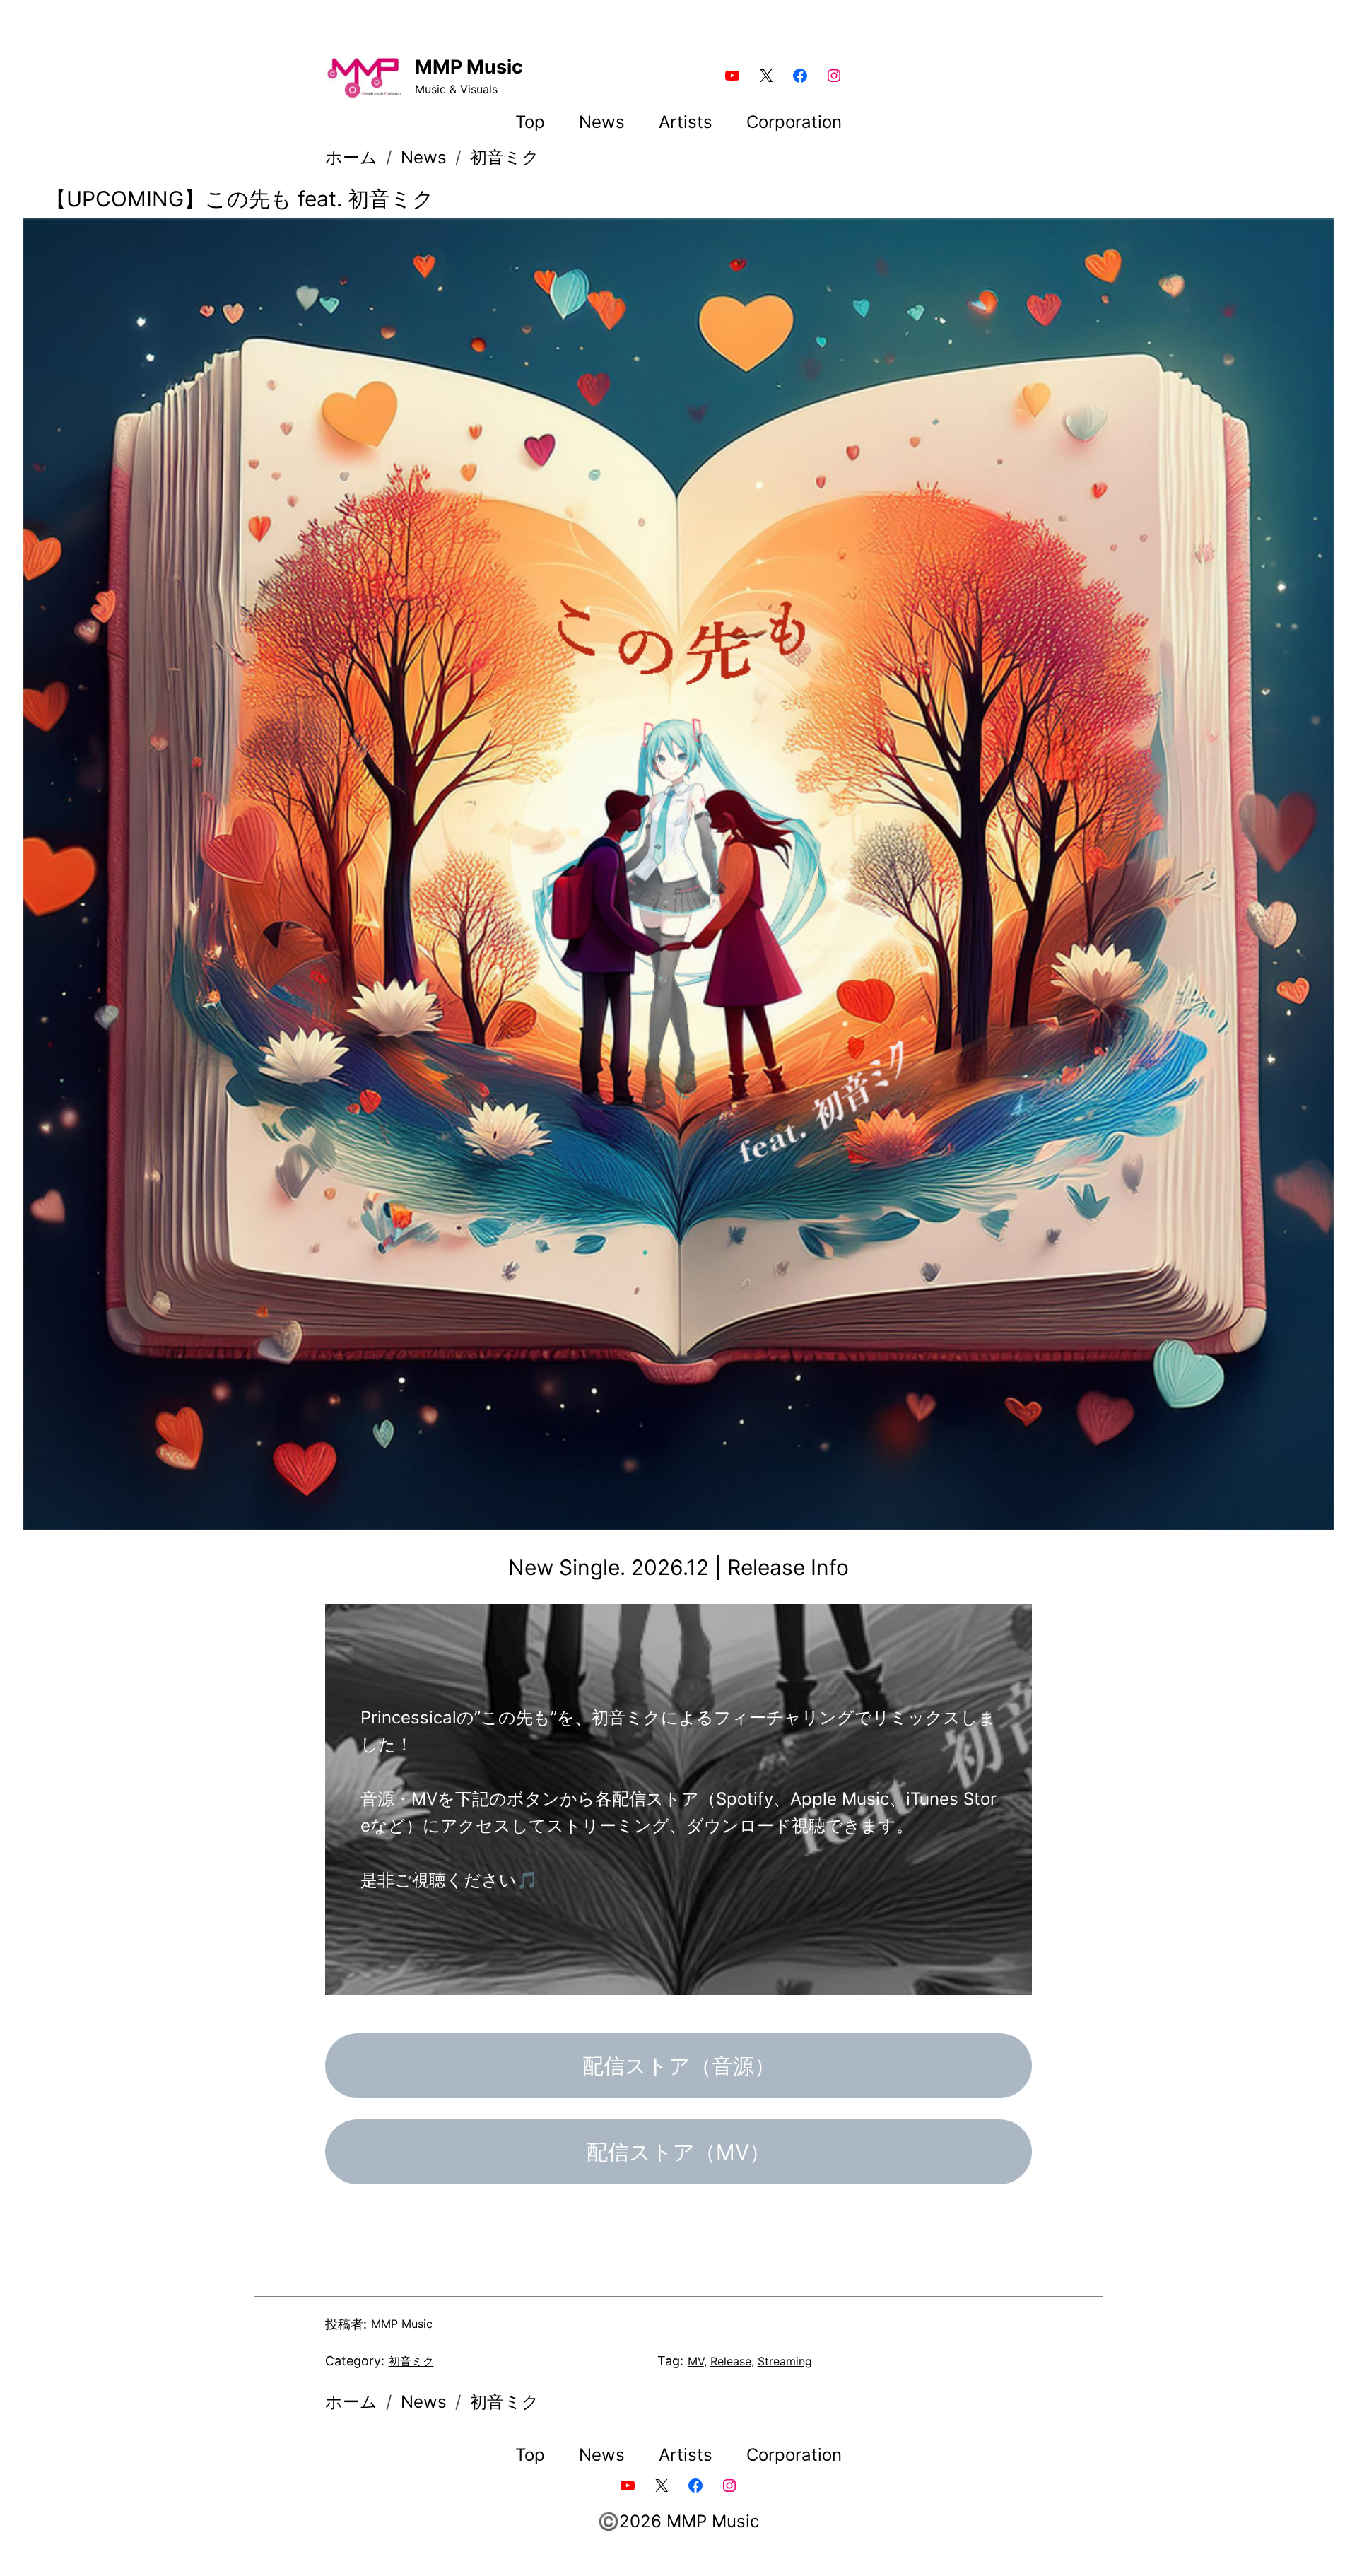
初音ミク (505, 157)
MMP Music (469, 67)
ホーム (351, 157)
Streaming (785, 2361)
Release (731, 2361)
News (424, 157)
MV (696, 2361)
